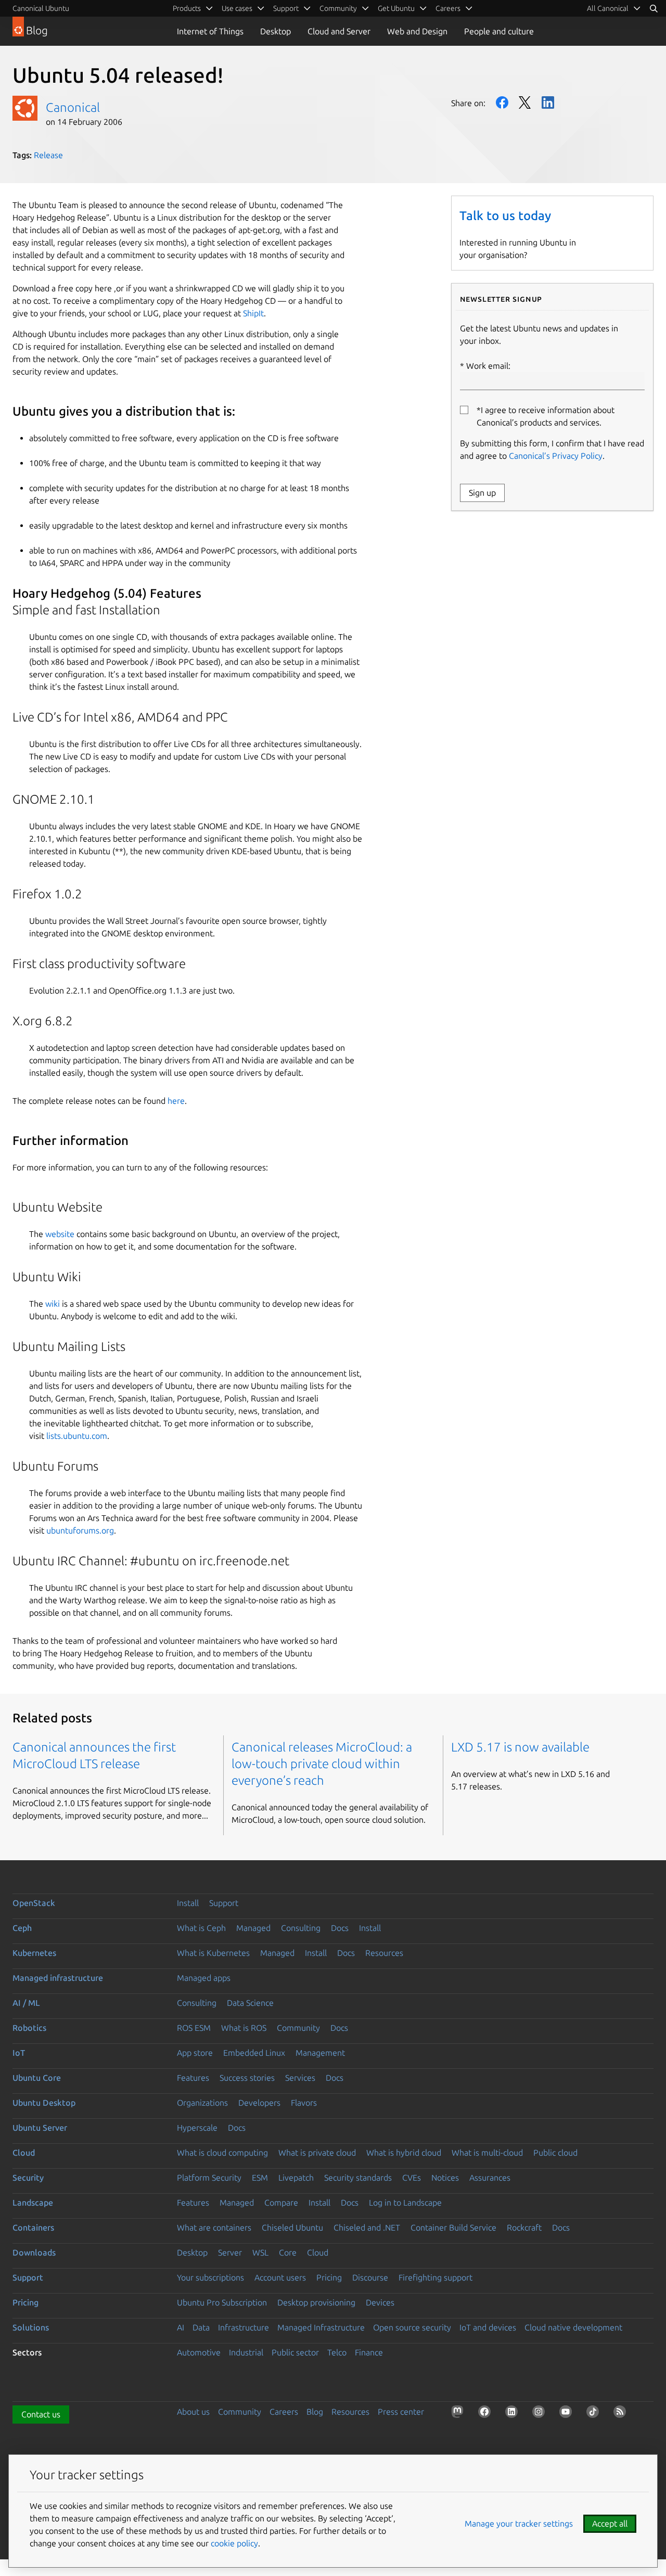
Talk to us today (505, 216)
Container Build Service (453, 2227)
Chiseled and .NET (367, 2227)
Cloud (24, 2153)
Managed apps (204, 1978)
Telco (337, 2352)
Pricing (329, 2277)
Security (28, 2178)
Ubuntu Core (37, 2078)
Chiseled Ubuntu (292, 2227)
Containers (33, 2227)
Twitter (525, 102)
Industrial (246, 2352)
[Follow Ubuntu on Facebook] (486, 2414)
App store (195, 2053)
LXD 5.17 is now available (520, 1747)
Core (288, 2252)
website (60, 1234)
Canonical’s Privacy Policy (556, 456)
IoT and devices (488, 2327)
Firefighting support (436, 2277)
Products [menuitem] (187, 8)
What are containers (214, 2227)
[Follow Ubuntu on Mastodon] (459, 2414)
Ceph (22, 1928)
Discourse (370, 2277)
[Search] (654, 8)
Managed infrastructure (58, 1978)
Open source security (412, 2327)
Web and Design (417, 31)
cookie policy (234, 2543)
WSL (260, 2252)
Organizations (202, 2103)
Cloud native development (573, 2327)
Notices (445, 2178)
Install (188, 1903)
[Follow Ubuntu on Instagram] (541, 2414)
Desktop (276, 31)
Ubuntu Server (40, 2128)
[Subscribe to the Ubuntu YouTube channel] (568, 2414)
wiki (53, 1304)
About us (193, 2412)
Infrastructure (244, 2327)
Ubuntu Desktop (44, 2103)
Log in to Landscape (405, 2203)
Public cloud (555, 2153)
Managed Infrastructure (321, 2327)
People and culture (499, 31)
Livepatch (296, 2178)
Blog (315, 2412)
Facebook (502, 102)
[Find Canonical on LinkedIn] (514, 2414)
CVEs (412, 2178)
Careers (284, 2412)
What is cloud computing (222, 2153)
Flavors (304, 2103)
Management (320, 2053)
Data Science (250, 2003)
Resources (384, 1953)
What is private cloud (317, 2153)
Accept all (610, 2523)
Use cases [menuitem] (237, 8)
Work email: (488, 366)
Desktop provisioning (316, 2302)
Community (298, 2028)
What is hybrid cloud (404, 2153)
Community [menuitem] (338, 8)
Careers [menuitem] (448, 8)
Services (300, 2078)
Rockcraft (524, 2227)
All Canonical (608, 8)
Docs (340, 1928)
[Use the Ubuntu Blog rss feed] (622, 2414)
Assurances (490, 2178)
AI (181, 2327)
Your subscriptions (210, 2277)
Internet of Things (210, 31)
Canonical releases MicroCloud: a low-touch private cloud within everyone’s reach (322, 1764)
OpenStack (34, 1903)
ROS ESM (194, 2028)
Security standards (358, 2178)
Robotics (29, 2028)
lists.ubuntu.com (77, 1436)
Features (193, 2078)
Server (230, 2252)
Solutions (31, 2327)
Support (224, 1903)
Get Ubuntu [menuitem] (396, 8)
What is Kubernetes (213, 1953)
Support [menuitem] (286, 8)
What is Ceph (201, 1928)
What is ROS (244, 2028)
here (176, 1101)
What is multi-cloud (487, 2153)
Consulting (301, 1928)
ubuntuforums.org (80, 1530)
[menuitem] (614, 8)
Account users (280, 2277)
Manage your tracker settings (519, 2523)
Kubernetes (34, 1953)
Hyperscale (197, 2128)
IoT (19, 2053)
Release (48, 155)
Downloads (34, 2252)
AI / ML (26, 2003)
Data (201, 2327)
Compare (281, 2203)
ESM (260, 2178)
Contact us (41, 2414)
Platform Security (209, 2178)
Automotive (199, 2352)
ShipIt (253, 313)
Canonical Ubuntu (41, 8)
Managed (253, 1928)
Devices (380, 2302)
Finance (369, 2352)
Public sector (295, 2352)
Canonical (73, 107)
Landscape (33, 2203)
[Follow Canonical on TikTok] (595, 2414)
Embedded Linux (254, 2053)
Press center (401, 2412)
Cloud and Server (339, 31)
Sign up (482, 493)
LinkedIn (548, 102)
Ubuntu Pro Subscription (222, 2302)
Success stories (247, 2078)
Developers (259, 2103)
